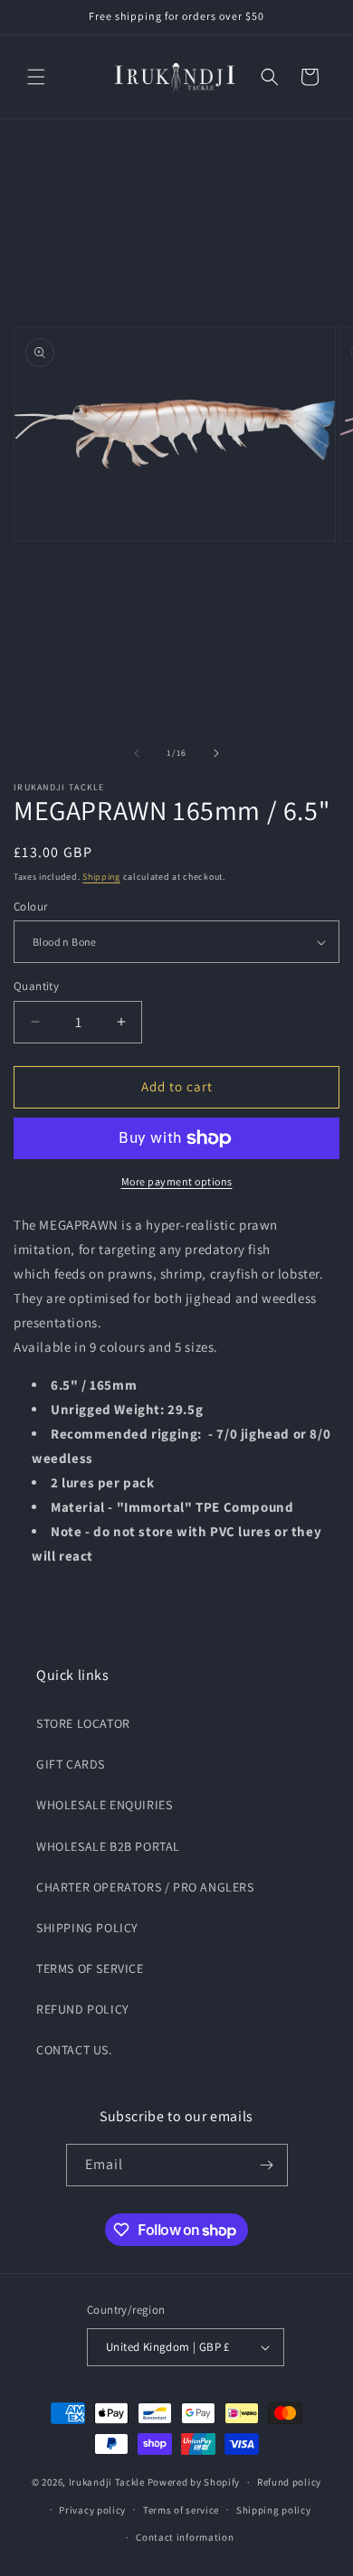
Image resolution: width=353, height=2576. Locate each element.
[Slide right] (216, 753)
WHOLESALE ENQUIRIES (104, 1805)
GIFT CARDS (71, 1764)
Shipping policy (274, 2510)
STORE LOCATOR (83, 1723)
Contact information (185, 2537)
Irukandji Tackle (107, 2482)
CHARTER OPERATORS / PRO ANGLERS (145, 1887)
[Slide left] (137, 753)
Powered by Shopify (194, 2482)
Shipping (101, 877)
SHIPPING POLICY (87, 1928)
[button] (36, 77)
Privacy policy (92, 2510)
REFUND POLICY (83, 2009)
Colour (30, 906)
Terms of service (181, 2510)
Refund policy (289, 2482)
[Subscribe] (267, 2165)
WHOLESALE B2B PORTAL (108, 1846)
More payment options (177, 1181)
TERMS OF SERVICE (90, 1968)
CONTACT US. (74, 2050)
